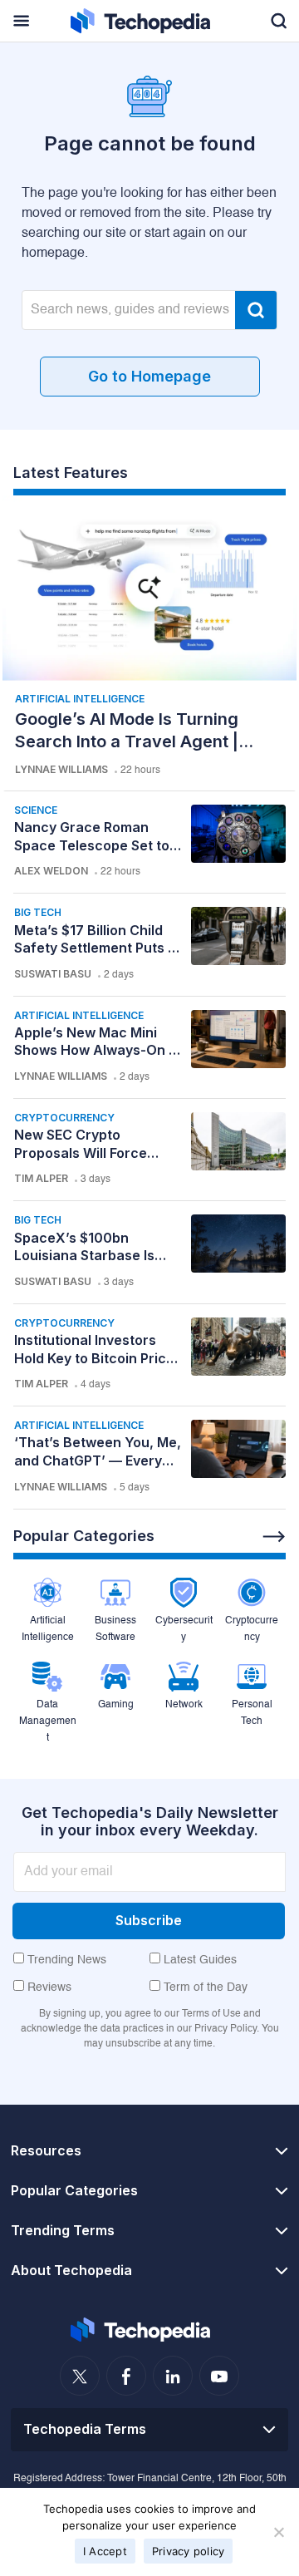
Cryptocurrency (64, 1118)
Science (36, 810)
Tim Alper (41, 1178)
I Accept (105, 2551)
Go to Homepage (149, 376)
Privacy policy (189, 2551)
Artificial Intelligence (80, 699)
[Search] (256, 310)
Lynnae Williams (61, 769)
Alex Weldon (51, 871)
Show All (274, 1537)
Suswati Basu (53, 974)
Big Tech (38, 912)
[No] (278, 2532)
